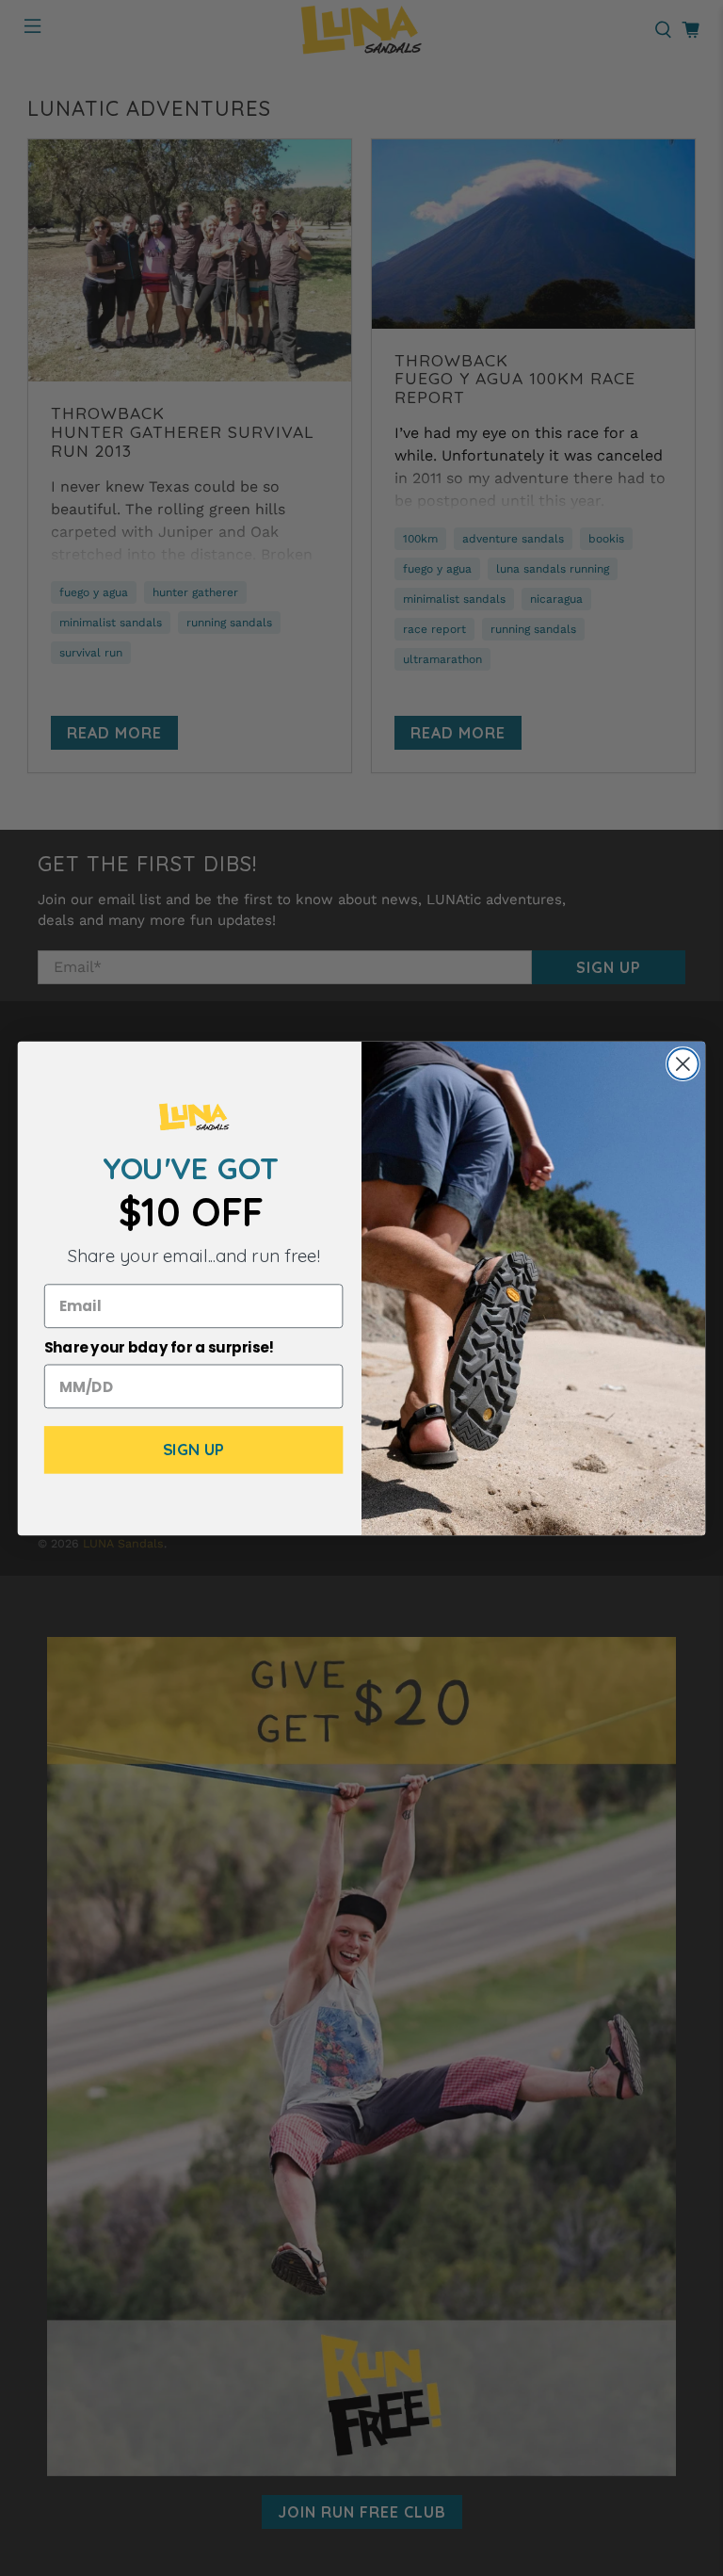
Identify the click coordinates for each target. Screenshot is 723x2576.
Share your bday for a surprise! (160, 1348)
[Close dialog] (683, 1064)
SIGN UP (194, 1450)
